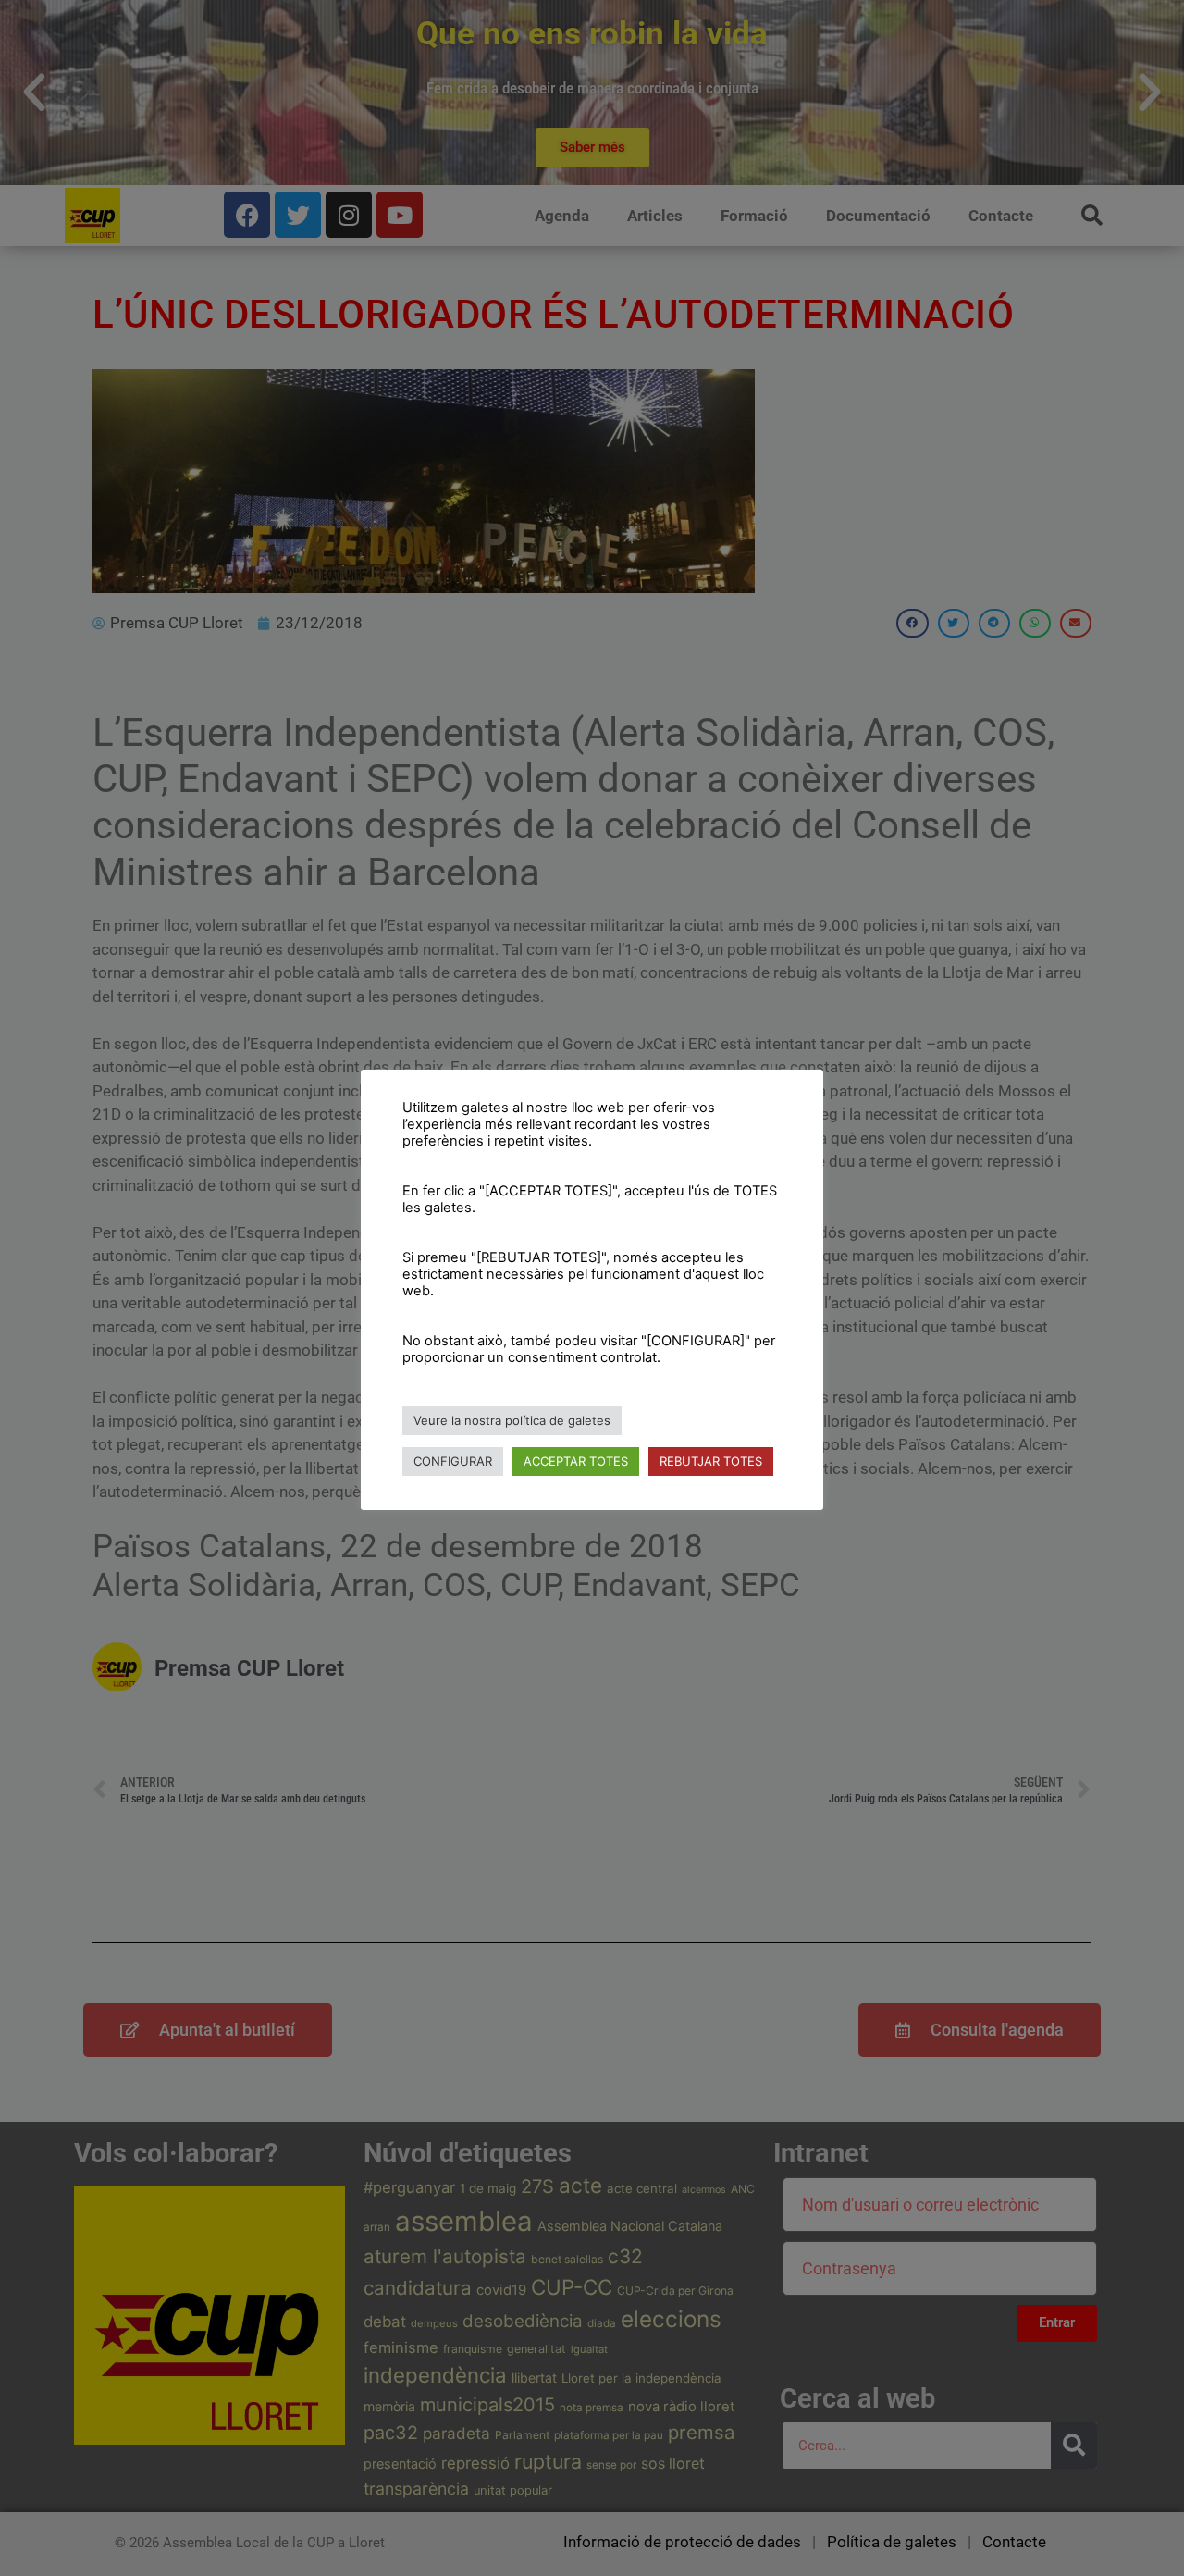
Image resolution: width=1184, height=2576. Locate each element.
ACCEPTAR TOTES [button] (576, 1461)
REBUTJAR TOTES (711, 1461)
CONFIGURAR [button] (453, 1461)
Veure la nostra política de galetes (512, 1420)
